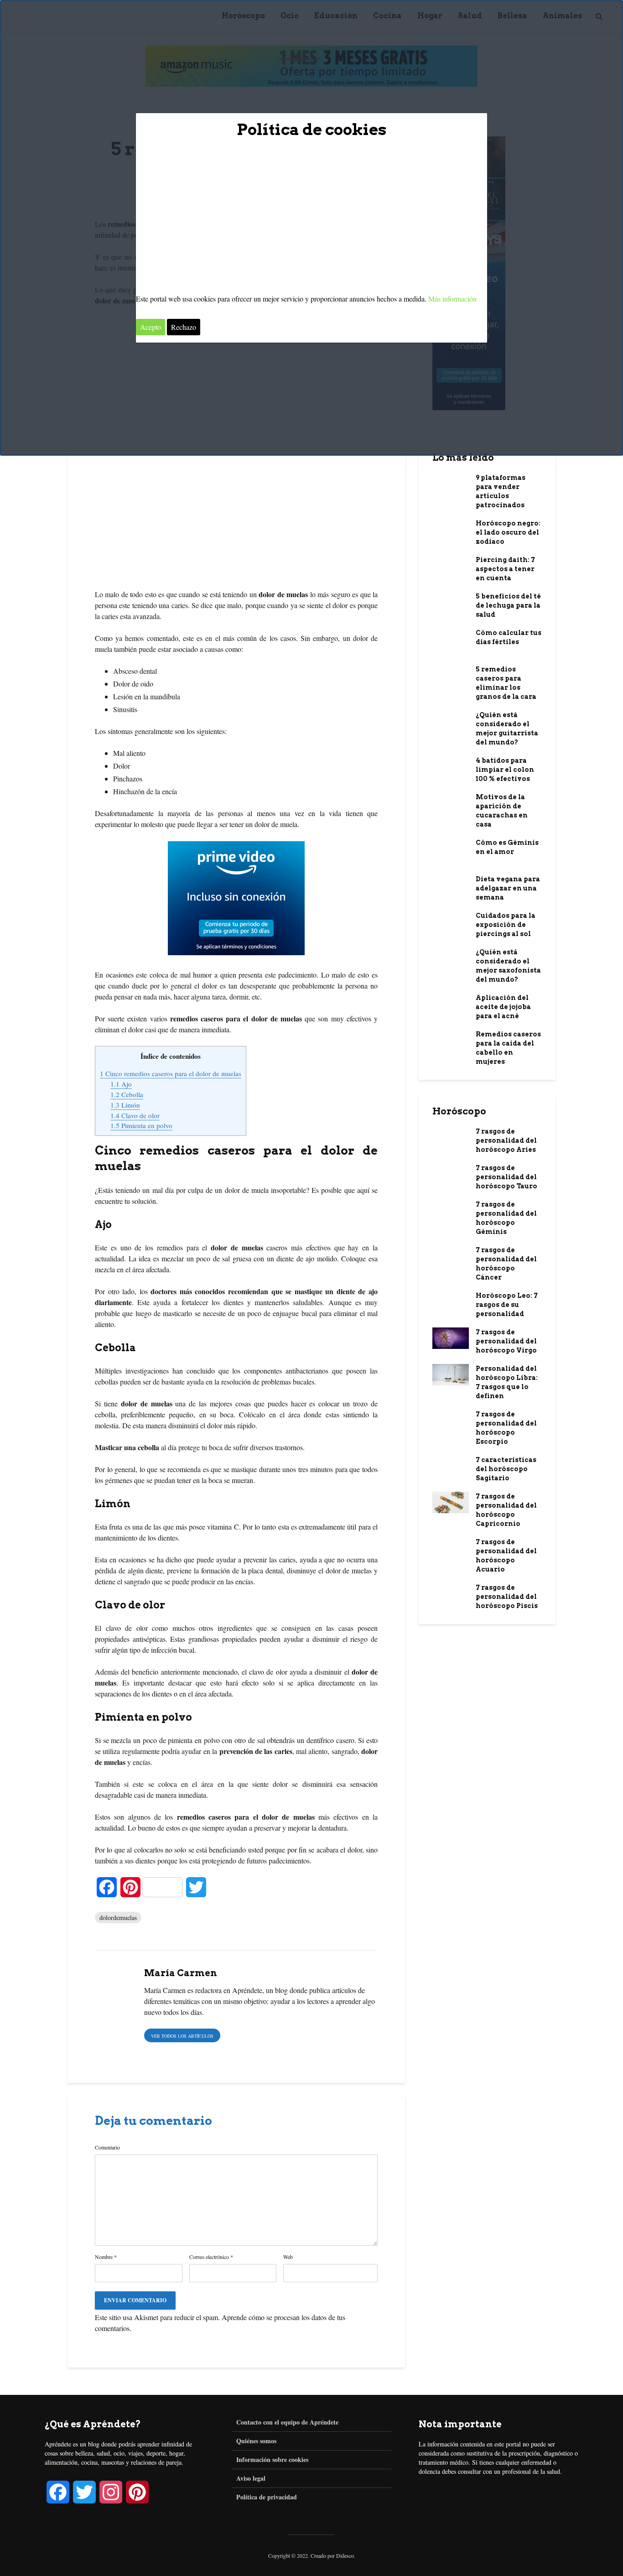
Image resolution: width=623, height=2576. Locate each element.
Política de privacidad (267, 2497)
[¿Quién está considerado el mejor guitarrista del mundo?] (451, 720)
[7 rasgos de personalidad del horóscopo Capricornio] (451, 1502)
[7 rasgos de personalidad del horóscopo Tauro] (451, 1176)
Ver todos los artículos (182, 2036)
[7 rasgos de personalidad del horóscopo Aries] (451, 1137)
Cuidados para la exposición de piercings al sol (506, 925)
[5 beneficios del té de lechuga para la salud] (451, 602)
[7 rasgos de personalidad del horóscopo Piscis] (451, 1593)
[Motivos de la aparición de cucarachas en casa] (451, 802)
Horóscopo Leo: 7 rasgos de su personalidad (507, 1305)
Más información (452, 299)
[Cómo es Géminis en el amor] (451, 851)
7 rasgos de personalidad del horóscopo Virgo (506, 1341)
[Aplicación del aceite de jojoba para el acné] (451, 1003)
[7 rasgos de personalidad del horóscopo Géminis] (451, 1210)
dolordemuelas (118, 1918)
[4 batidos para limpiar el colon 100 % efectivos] (451, 766)
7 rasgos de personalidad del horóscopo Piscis (507, 1597)
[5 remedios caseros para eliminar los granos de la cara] (451, 675)
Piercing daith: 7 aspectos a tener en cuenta (505, 569)
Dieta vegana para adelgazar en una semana (508, 888)
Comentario (107, 2147)
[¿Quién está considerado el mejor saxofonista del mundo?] (451, 961)
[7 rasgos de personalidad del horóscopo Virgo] (451, 1337)
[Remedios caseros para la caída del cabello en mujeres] (451, 1040)
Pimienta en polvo (141, 1125)
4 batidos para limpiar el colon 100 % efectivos (505, 770)
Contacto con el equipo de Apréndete (287, 2422)
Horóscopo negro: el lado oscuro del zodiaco (508, 532)
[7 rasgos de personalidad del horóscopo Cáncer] (451, 1255)
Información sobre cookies (272, 2459)
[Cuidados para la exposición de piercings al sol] (451, 921)
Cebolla (127, 1094)
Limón (125, 1105)
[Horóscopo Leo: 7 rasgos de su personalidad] (451, 1301)
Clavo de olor (135, 1115)
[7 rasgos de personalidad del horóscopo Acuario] (451, 1547)
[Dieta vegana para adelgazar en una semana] (451, 885)
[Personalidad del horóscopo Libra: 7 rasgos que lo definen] (451, 1374)
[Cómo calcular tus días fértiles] (451, 641)
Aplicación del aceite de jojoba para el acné (503, 1007)
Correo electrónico (211, 2257)
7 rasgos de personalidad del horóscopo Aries (506, 1140)
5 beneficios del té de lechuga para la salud (508, 605)
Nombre (106, 2257)
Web (288, 2257)
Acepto (151, 327)
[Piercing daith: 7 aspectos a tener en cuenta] (451, 567)
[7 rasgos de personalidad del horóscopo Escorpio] (451, 1423)
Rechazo (184, 327)
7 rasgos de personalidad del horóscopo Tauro (506, 1177)
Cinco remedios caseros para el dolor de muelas (171, 1073)
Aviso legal (251, 2478)
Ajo (121, 1084)
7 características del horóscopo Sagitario (506, 1469)
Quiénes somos (256, 2441)
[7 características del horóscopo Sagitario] (451, 1465)
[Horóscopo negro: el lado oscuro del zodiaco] (451, 532)
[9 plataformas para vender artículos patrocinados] (451, 486)
